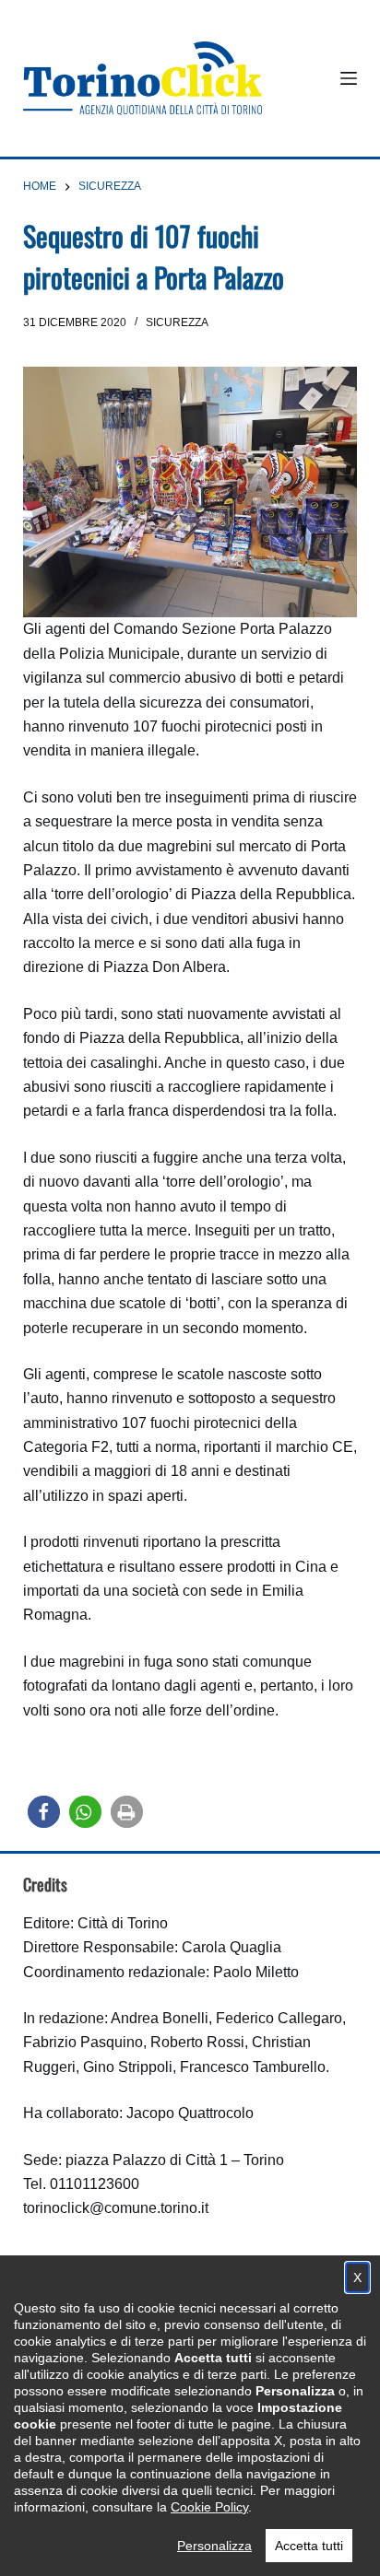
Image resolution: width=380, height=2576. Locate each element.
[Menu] (349, 78)
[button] (44, 1812)
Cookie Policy (209, 2507)
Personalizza (214, 2546)
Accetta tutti (309, 2546)
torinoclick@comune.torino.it (116, 2208)
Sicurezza (177, 322)
